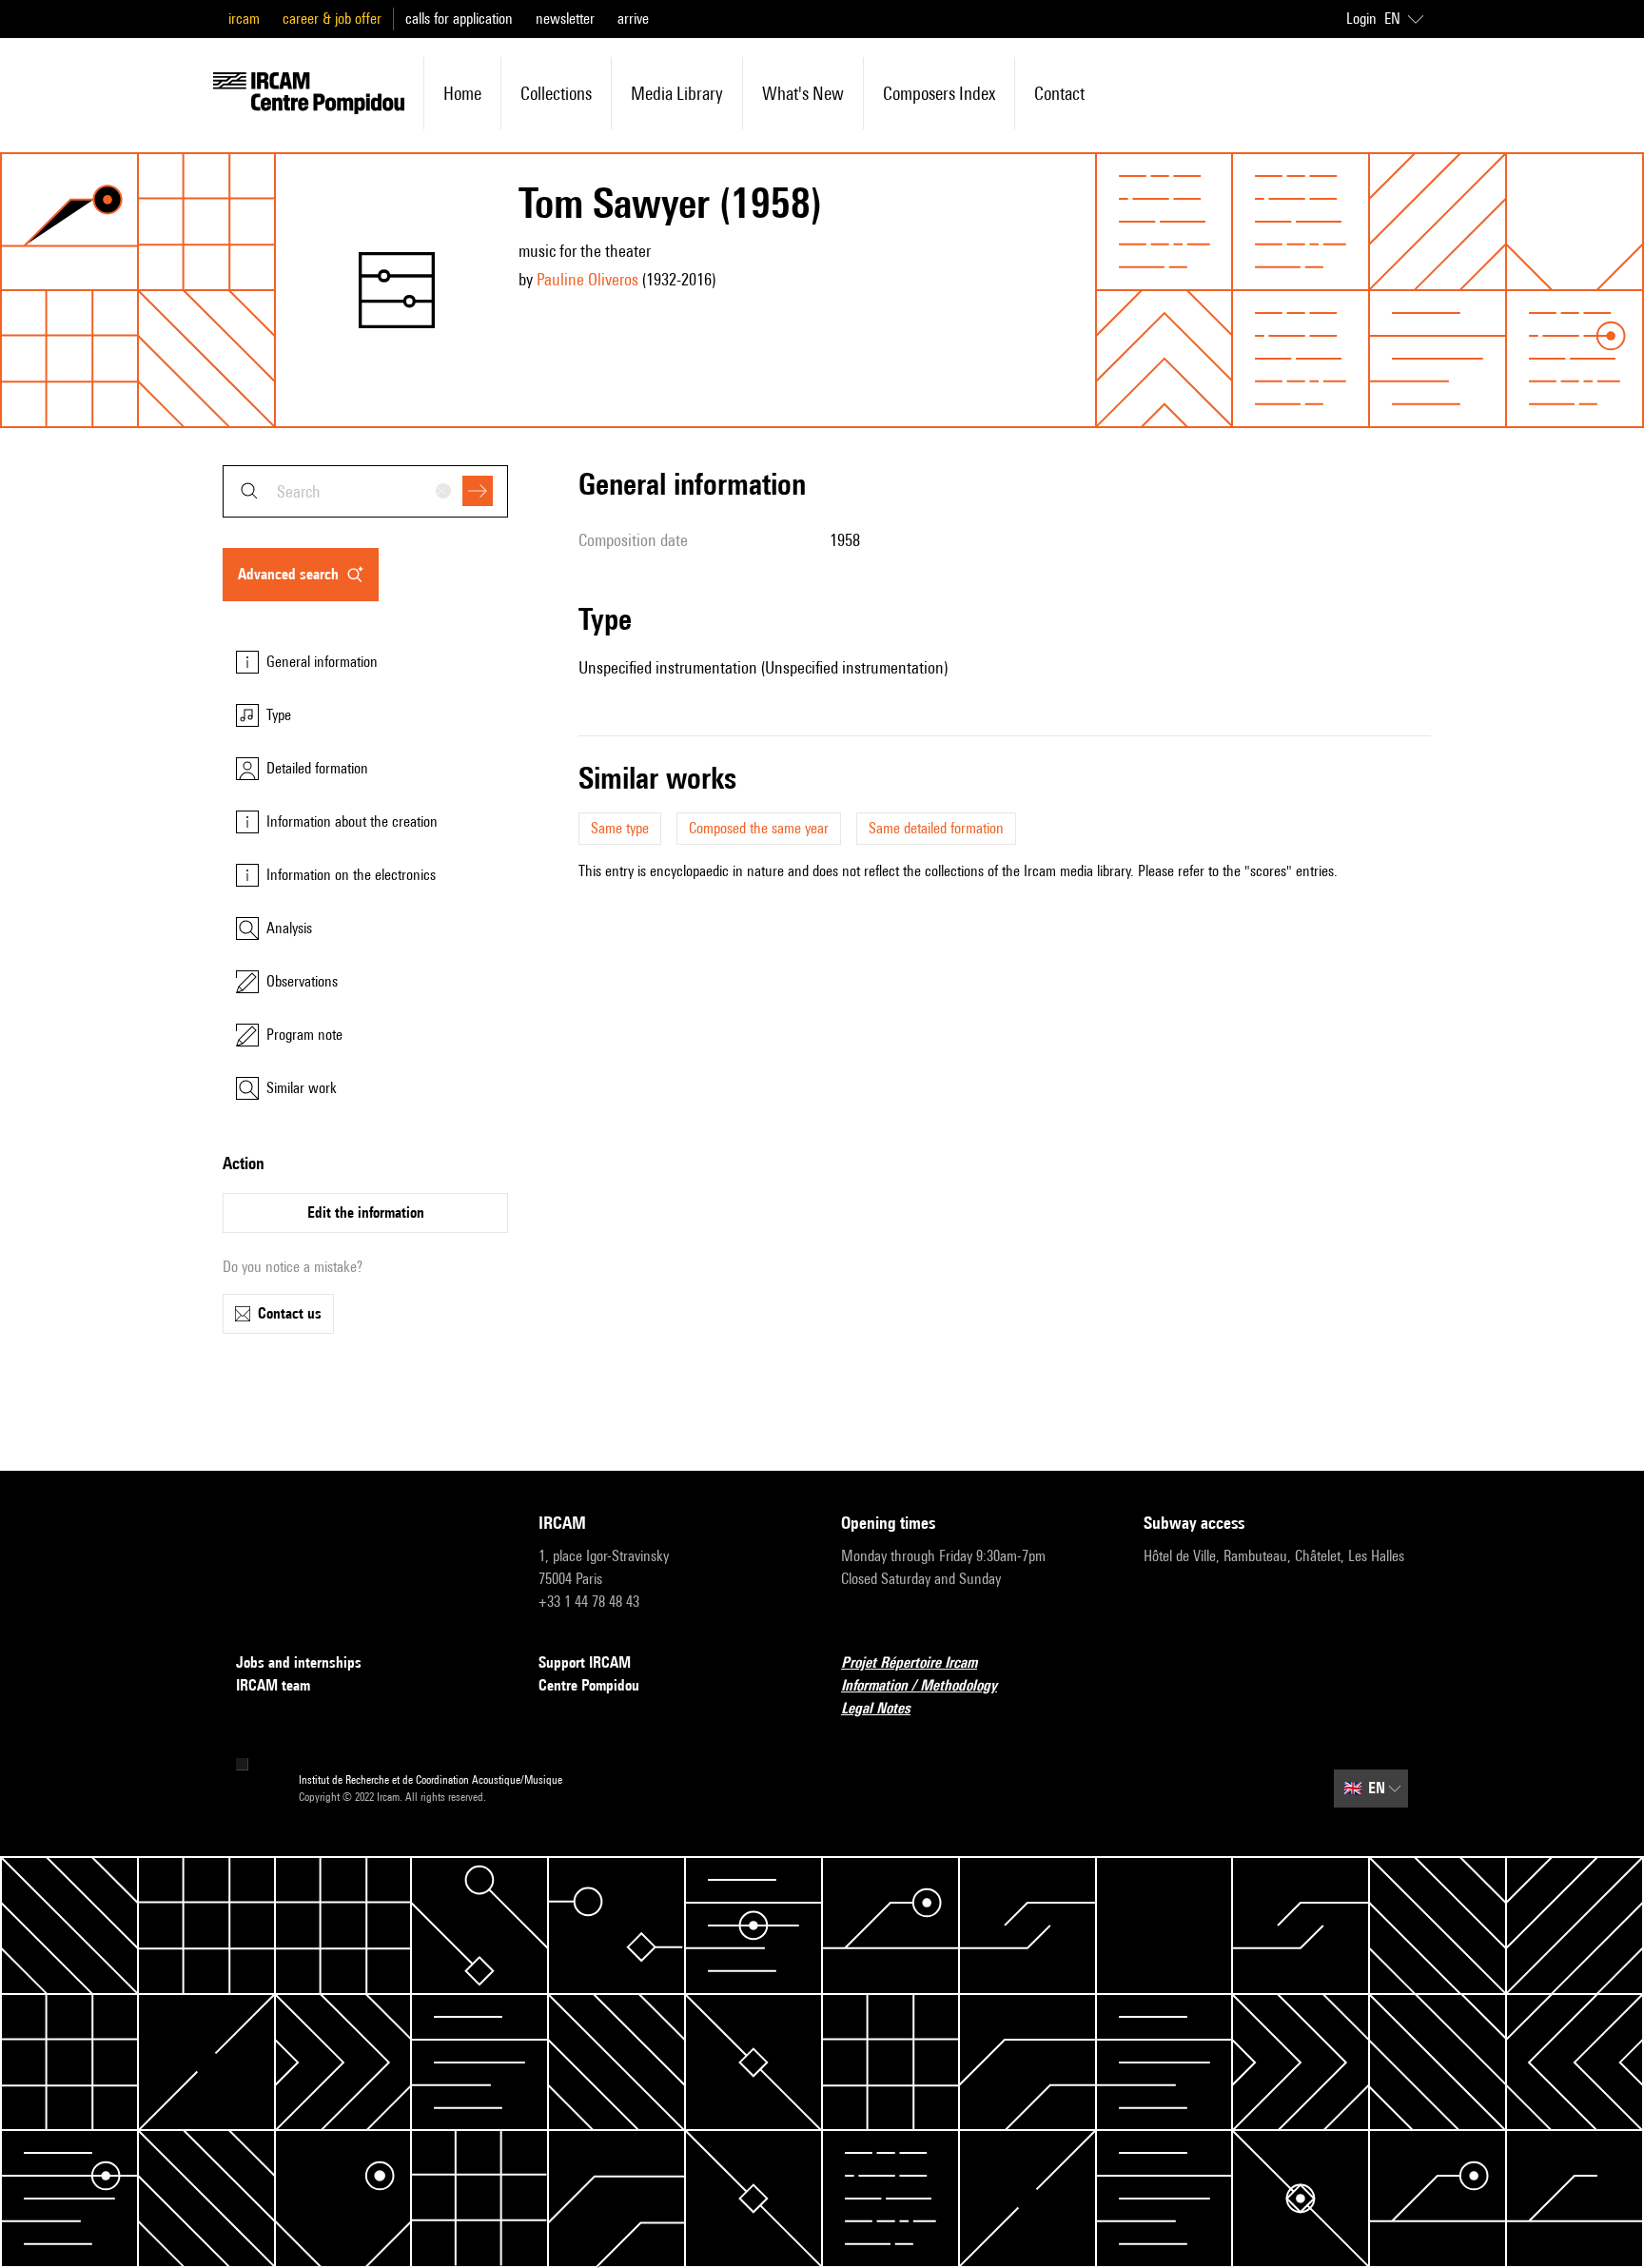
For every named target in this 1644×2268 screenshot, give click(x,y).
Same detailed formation (936, 828)
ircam (244, 19)
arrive (633, 19)
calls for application (459, 19)
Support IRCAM (585, 1662)
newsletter (565, 19)
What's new (803, 93)
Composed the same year (759, 828)
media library (677, 93)
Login (1361, 19)
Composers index (939, 93)
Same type (620, 828)
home (462, 93)
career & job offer (332, 19)
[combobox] (365, 491)
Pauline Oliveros (587, 279)
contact (1059, 93)
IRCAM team (273, 1685)
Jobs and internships (299, 1662)
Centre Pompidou (589, 1685)
